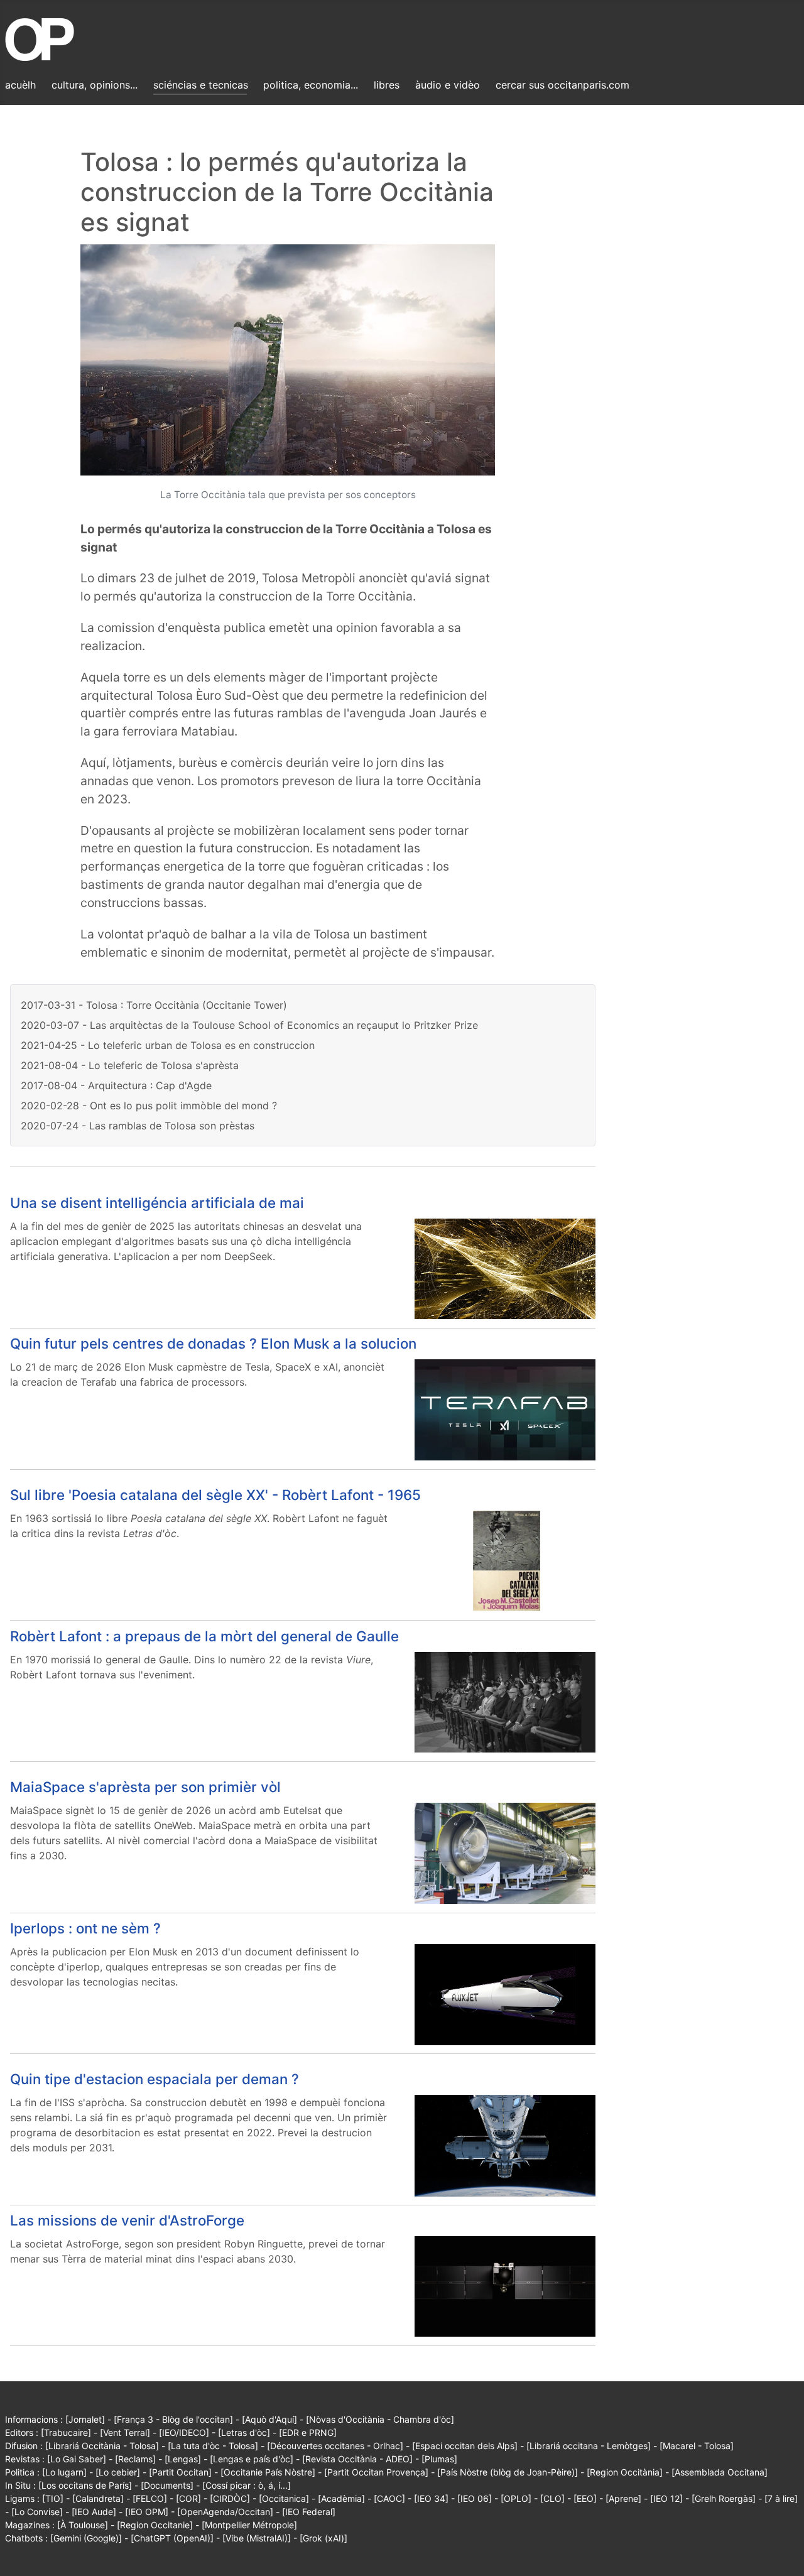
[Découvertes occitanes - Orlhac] (335, 2446)
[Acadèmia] (341, 2498)
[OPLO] (516, 2498)
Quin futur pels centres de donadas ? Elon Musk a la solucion (213, 1343)
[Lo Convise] (37, 2512)
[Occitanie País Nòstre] (268, 2472)
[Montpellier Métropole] (249, 2525)
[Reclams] (135, 2459)
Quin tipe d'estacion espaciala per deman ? (155, 2079)
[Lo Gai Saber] (77, 2459)
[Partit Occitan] (180, 2472)
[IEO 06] (475, 2498)
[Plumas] (439, 2459)
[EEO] (585, 2498)
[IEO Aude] (94, 2512)
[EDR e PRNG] (308, 2432)
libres (387, 85)
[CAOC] (389, 2498)
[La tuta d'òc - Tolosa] (213, 2446)
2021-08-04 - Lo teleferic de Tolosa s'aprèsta (130, 1065)
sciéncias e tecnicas (201, 85)
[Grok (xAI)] (323, 2538)
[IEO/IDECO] (184, 2432)
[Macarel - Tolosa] (697, 2446)
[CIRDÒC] (230, 2498)
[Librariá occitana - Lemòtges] (589, 2446)
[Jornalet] (85, 2419)
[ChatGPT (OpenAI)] (172, 2538)
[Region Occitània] (625, 2472)
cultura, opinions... (95, 85)
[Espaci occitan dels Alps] (465, 2446)
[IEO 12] (666, 2498)
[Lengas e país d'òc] (252, 2459)
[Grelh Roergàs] (724, 2498)
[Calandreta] (98, 2498)
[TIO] (53, 2498)
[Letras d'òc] (244, 2432)
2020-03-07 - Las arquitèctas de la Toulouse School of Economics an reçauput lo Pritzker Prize (249, 1025)
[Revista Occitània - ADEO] (357, 2459)
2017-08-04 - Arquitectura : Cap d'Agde (116, 1085)
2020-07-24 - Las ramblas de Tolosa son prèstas (138, 1126)
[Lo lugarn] (64, 2472)
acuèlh (20, 85)
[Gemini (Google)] (86, 2538)
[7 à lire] (781, 2498)
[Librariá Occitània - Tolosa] (102, 2446)
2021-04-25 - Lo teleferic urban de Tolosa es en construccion (168, 1045)
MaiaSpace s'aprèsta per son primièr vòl (145, 1787)
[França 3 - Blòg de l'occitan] (173, 2419)
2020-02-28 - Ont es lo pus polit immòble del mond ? (149, 1106)
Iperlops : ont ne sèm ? (85, 1928)
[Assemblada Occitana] (720, 2472)
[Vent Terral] (125, 2432)
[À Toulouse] (83, 2525)
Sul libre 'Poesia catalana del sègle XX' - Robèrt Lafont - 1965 (215, 1495)
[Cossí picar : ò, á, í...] (247, 2485)
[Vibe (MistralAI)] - (261, 2538)
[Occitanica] (284, 2498)
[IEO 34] (431, 2498)
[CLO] (552, 2498)
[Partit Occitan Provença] (376, 2472)
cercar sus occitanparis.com (562, 85)
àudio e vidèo (448, 85)
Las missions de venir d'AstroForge (127, 2220)
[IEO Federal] (309, 2512)
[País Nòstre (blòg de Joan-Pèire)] (508, 2472)
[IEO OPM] (147, 2512)
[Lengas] (183, 2459)
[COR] (188, 2498)
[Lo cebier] (118, 2472)
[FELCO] (150, 2498)
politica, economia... (311, 85)
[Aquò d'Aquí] (269, 2419)
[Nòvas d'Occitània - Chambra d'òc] (380, 2419)
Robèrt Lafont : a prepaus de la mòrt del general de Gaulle (204, 1636)
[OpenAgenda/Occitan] (225, 2512)
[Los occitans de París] (85, 2485)
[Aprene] (623, 2498)
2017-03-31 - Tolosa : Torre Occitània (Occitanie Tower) (154, 1005)
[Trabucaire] (66, 2432)
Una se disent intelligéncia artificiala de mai (157, 1203)
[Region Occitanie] (155, 2525)
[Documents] (167, 2485)
